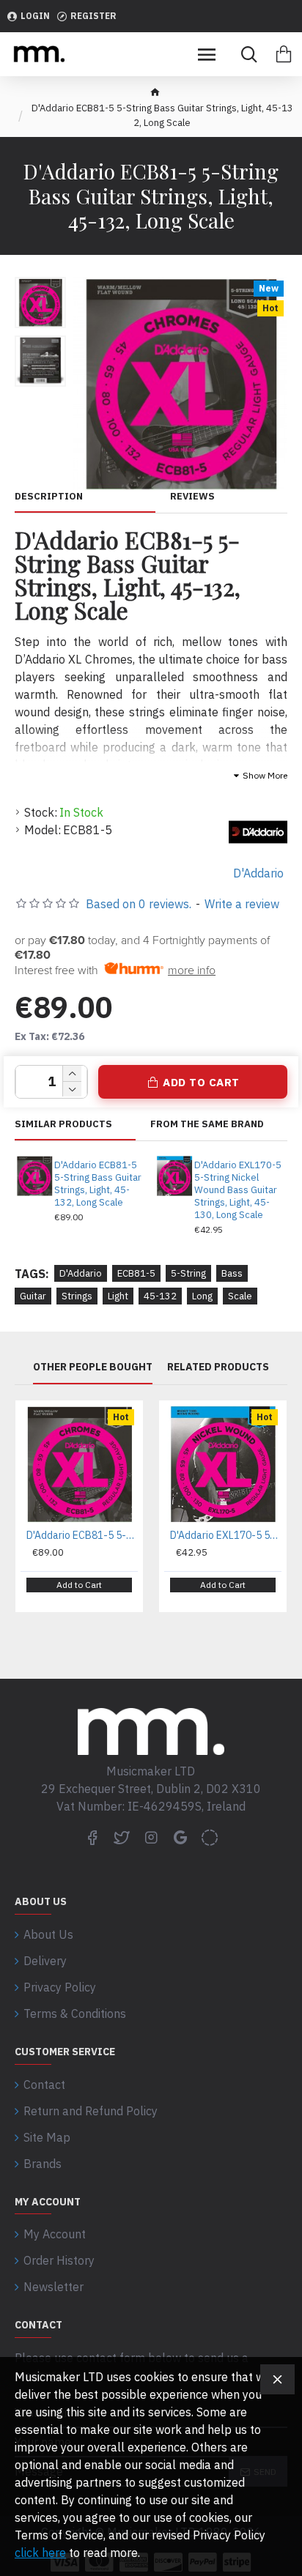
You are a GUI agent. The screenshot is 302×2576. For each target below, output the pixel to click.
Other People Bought (93, 1367)
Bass (232, 1273)
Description (49, 497)
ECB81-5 (136, 1273)
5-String (188, 1273)
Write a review (242, 904)
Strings (77, 1296)
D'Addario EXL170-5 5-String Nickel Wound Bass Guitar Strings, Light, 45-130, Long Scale (238, 1190)
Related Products (218, 1367)
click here (40, 2553)
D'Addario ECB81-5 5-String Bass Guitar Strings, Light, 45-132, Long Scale (98, 1184)
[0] (284, 54)
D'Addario (81, 1273)
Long (202, 1296)
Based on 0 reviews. (139, 904)
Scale (240, 1296)
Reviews (192, 497)
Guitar (33, 1296)
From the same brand (207, 1124)
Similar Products (63, 1124)
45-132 (160, 1296)
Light (118, 1296)
